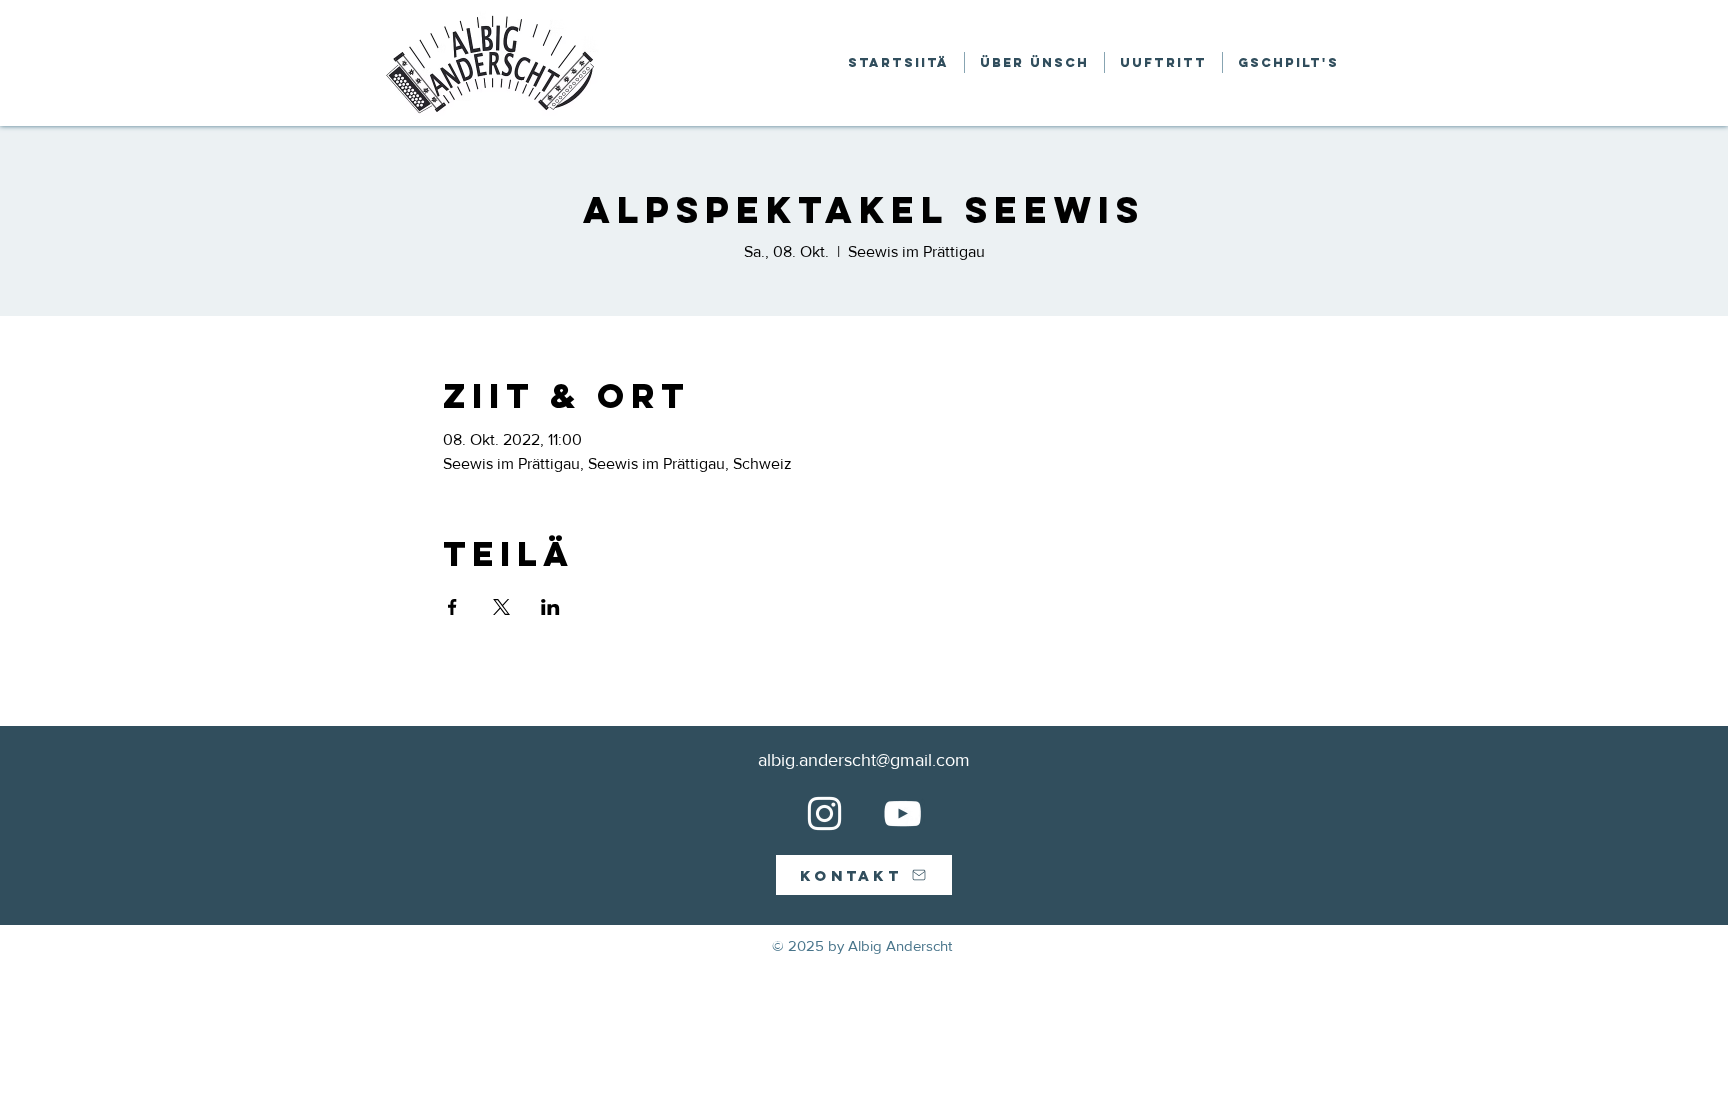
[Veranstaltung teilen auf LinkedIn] (550, 607)
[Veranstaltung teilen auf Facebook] (452, 607)
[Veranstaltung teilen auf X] (501, 607)
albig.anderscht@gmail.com (864, 760)
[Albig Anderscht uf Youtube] (902, 813)
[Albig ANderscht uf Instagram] (824, 813)
